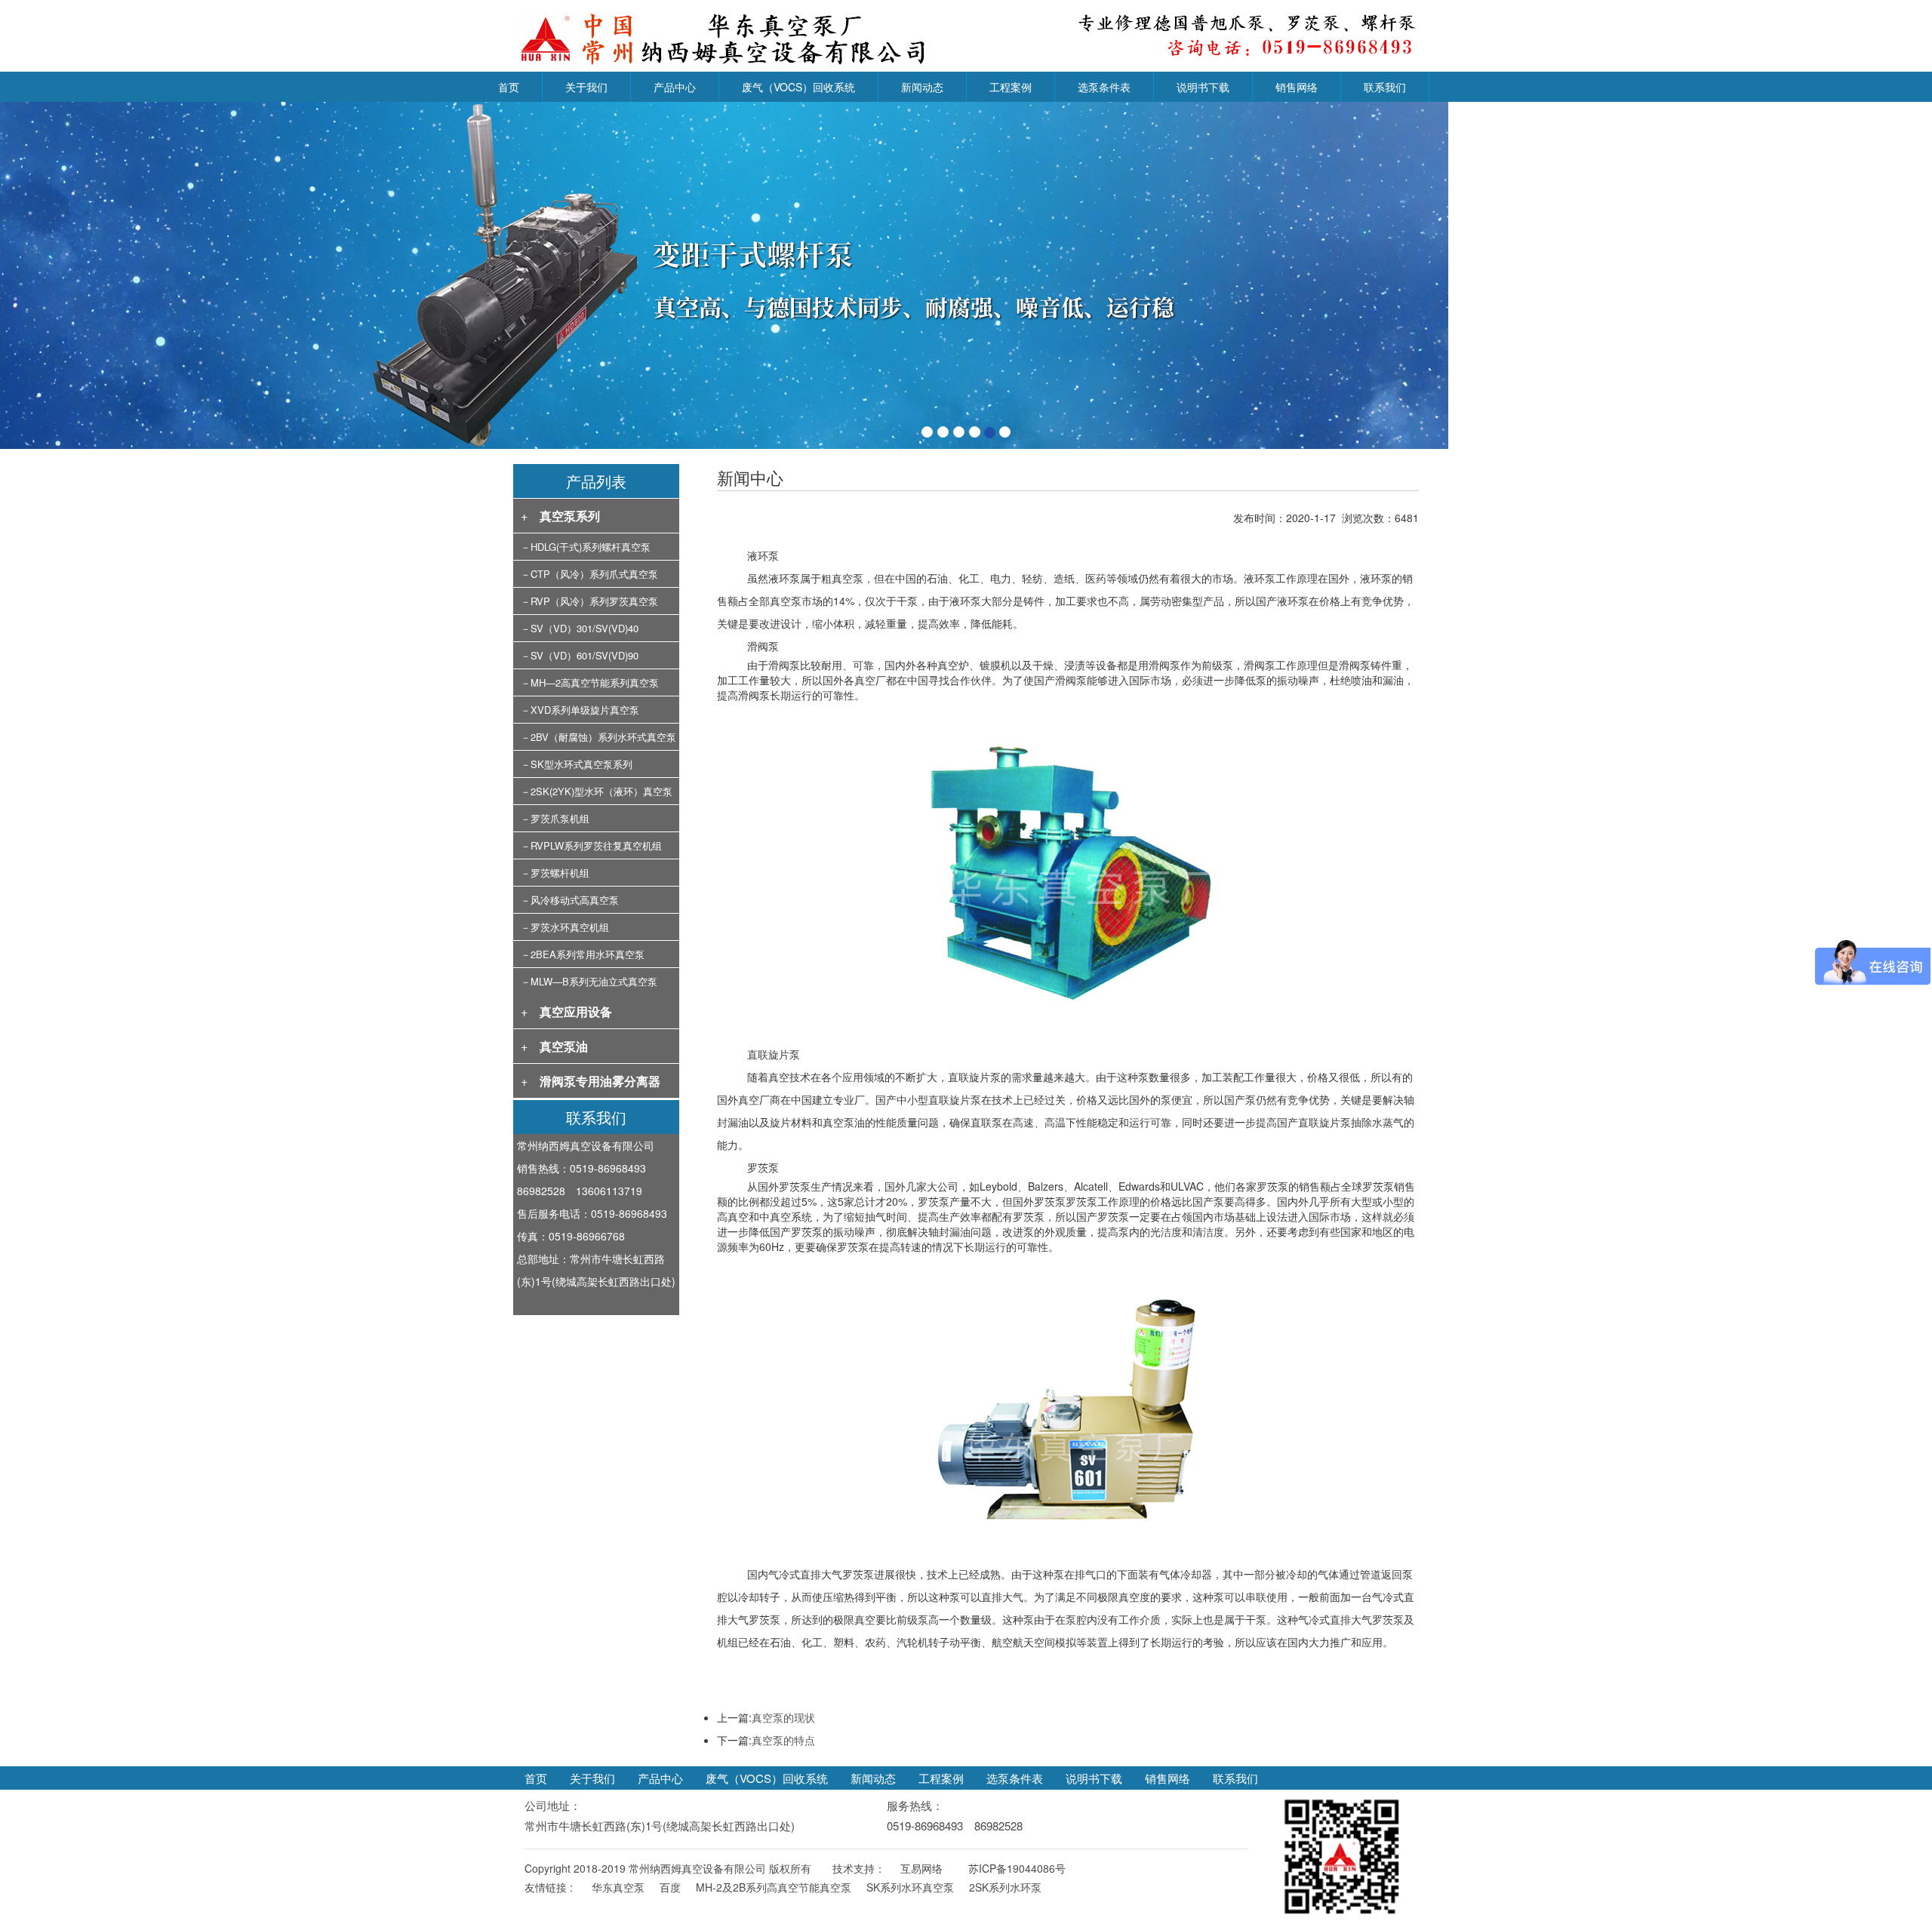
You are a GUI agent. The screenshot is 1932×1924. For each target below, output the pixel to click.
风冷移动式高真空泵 (575, 900)
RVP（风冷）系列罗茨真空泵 (594, 601)
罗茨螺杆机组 (560, 873)
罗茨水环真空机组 (570, 927)
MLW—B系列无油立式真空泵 (594, 981)
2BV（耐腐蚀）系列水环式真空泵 (603, 737)
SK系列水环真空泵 (910, 1887)
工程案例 (1011, 87)
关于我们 (586, 87)
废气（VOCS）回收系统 (798, 87)
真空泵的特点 (783, 1740)
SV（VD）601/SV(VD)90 (585, 655)
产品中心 (675, 87)
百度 (670, 1887)
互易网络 (921, 1868)
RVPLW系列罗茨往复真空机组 (596, 845)
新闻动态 (922, 87)
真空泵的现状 (783, 1717)
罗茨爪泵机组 (560, 818)
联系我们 (1385, 87)
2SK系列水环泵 (1005, 1887)
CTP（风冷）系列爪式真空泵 (594, 574)
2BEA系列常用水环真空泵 (588, 954)
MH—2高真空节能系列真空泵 (595, 682)
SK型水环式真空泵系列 (581, 764)
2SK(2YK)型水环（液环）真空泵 (601, 791)
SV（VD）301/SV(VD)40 (585, 628)
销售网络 (1297, 87)
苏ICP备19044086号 (1017, 1868)
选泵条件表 (1104, 87)
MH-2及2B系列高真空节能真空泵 (774, 1887)
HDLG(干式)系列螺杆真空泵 (591, 547)
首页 (509, 87)
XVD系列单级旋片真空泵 (585, 710)
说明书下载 (1203, 87)
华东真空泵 (618, 1887)
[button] (145, 275)
